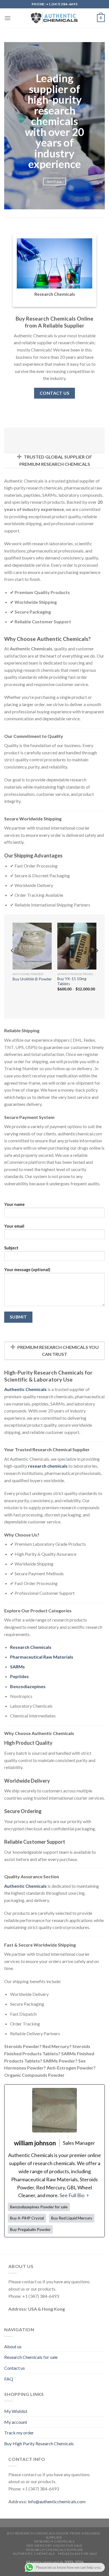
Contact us (15, 2368)
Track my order (19, 2433)
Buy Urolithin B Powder (32, 979)
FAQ (9, 2379)
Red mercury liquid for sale (54, 2545)
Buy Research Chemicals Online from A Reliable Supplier (54, 2535)
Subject (11, 1248)
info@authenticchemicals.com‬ (57, 2501)
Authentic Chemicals (34, 2554)
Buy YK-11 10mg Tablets (72, 981)
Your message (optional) (27, 1270)
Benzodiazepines (28, 1686)
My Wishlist (16, 2411)
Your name (14, 1204)
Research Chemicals (31, 1647)
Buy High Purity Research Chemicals (39, 2443)
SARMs (17, 1667)
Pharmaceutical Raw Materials (42, 1657)
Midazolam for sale (78, 2554)
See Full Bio (72, 2195)
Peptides (19, 1676)
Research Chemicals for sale (31, 2357)
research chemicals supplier (54, 2550)
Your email (14, 1226)
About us (13, 2346)
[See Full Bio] (88, 2195)
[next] (97, 962)
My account (16, 2422)
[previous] (12, 962)
